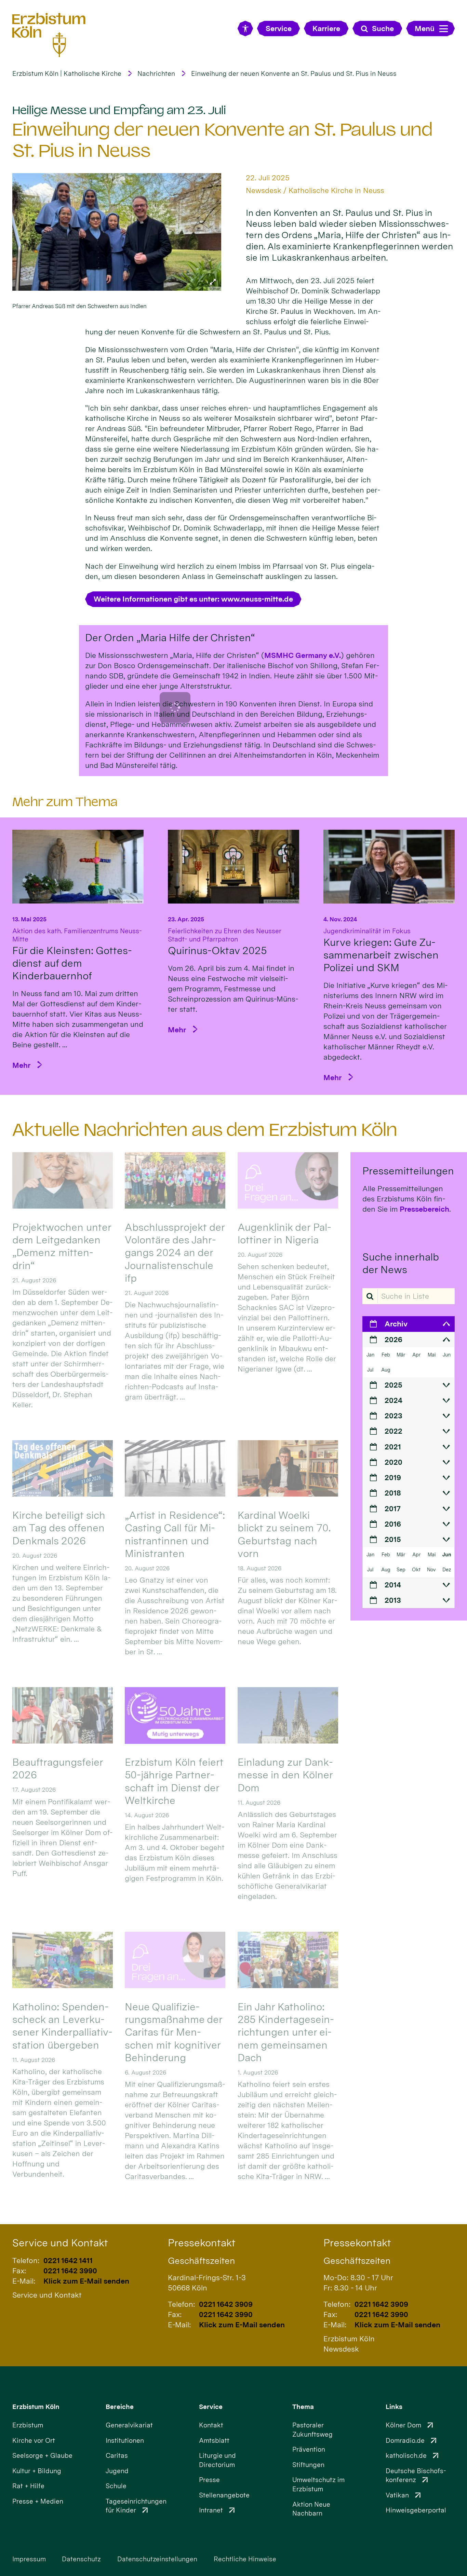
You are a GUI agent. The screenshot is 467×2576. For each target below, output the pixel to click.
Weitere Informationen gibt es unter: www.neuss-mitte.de (193, 599)
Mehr (21, 1065)
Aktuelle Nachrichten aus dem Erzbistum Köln (205, 1130)
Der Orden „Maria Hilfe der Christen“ (170, 638)
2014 (393, 1585)
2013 (393, 1600)
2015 (393, 1539)
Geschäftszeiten (201, 2261)
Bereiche (120, 2407)
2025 (393, 1385)
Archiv (396, 1324)
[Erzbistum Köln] (49, 35)
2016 (393, 1524)
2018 (393, 1493)
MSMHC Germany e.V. (303, 655)
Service (211, 2407)
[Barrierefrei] (245, 29)
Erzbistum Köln (36, 2407)
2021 (393, 1447)
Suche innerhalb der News (401, 1263)
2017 (393, 1509)
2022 (393, 1431)
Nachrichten (156, 74)
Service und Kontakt (60, 2243)
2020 (393, 1462)
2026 (393, 1339)
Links (394, 2407)
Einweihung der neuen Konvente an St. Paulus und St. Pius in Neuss (294, 74)
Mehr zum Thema (65, 802)
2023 (393, 1416)
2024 (393, 1400)
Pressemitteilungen (408, 1171)
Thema (303, 2407)
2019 (393, 1477)
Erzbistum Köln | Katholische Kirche (67, 74)
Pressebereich (424, 1209)
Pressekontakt (202, 2243)
